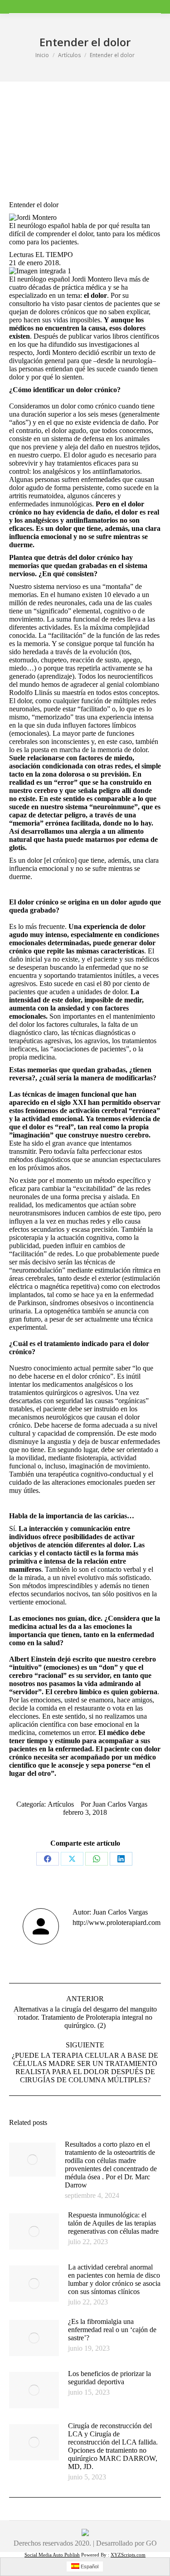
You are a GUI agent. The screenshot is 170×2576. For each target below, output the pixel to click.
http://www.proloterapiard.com (117, 1922)
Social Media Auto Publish (52, 2555)
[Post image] (32, 2160)
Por (114, 1804)
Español (89, 2566)
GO (151, 2543)
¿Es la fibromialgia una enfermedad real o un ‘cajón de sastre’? (112, 2330)
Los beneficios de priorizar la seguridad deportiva (109, 2378)
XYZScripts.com (128, 2555)
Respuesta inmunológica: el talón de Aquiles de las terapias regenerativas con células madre (113, 2223)
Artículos (61, 1804)
